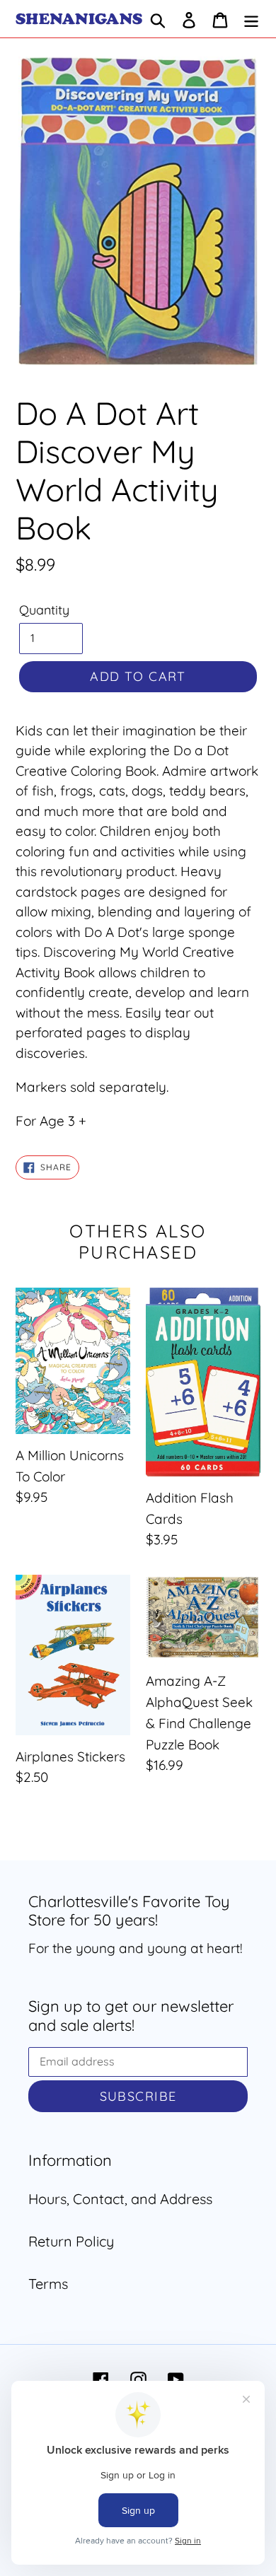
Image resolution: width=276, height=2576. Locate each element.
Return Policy (71, 2241)
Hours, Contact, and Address (120, 2199)
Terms (48, 2284)
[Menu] (251, 19)
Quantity (44, 610)
